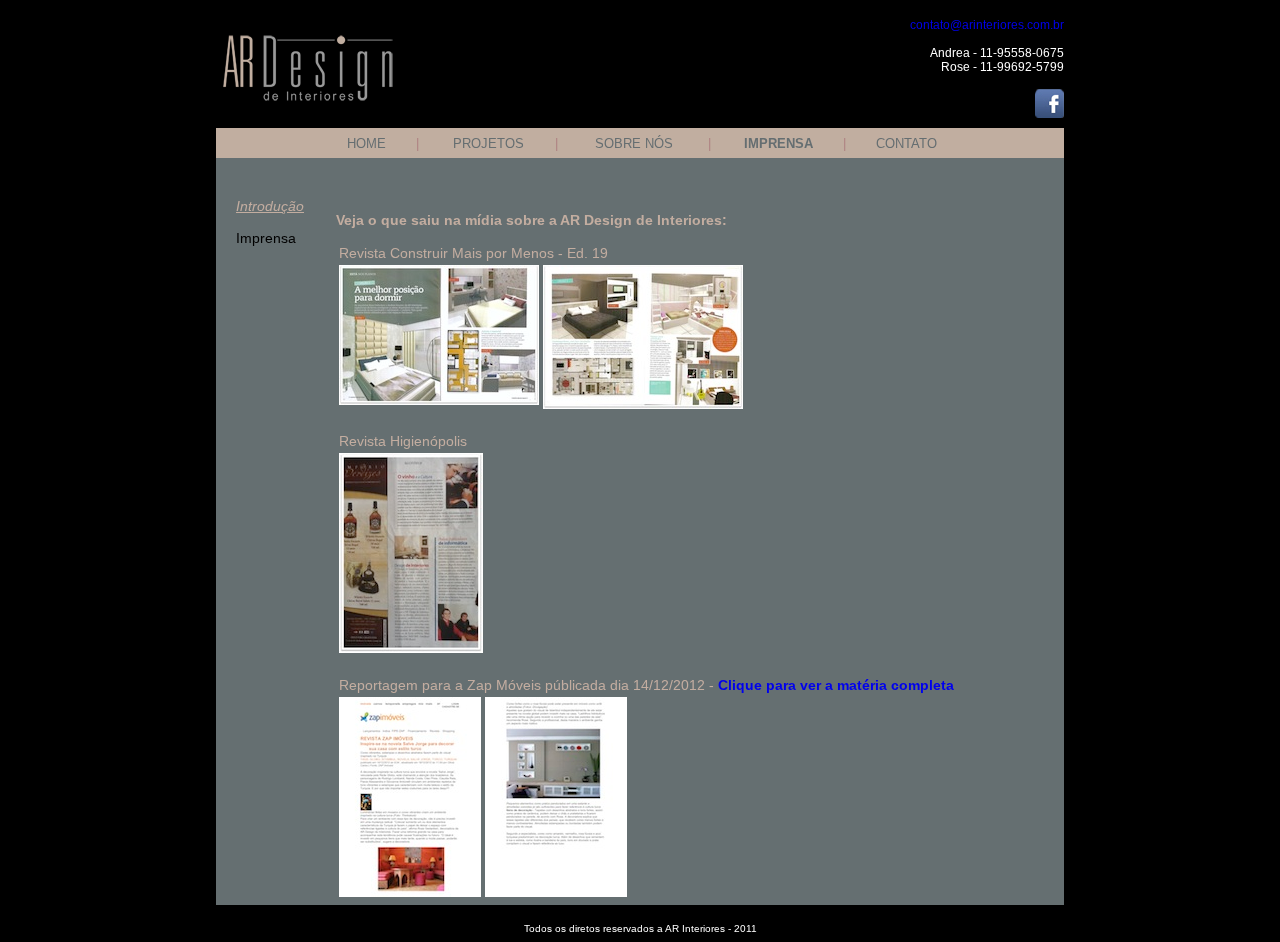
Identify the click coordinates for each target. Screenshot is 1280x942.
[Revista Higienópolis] (411, 648)
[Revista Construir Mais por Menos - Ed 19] (439, 273)
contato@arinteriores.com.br (987, 25)
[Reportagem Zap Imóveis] (410, 705)
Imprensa (266, 238)
